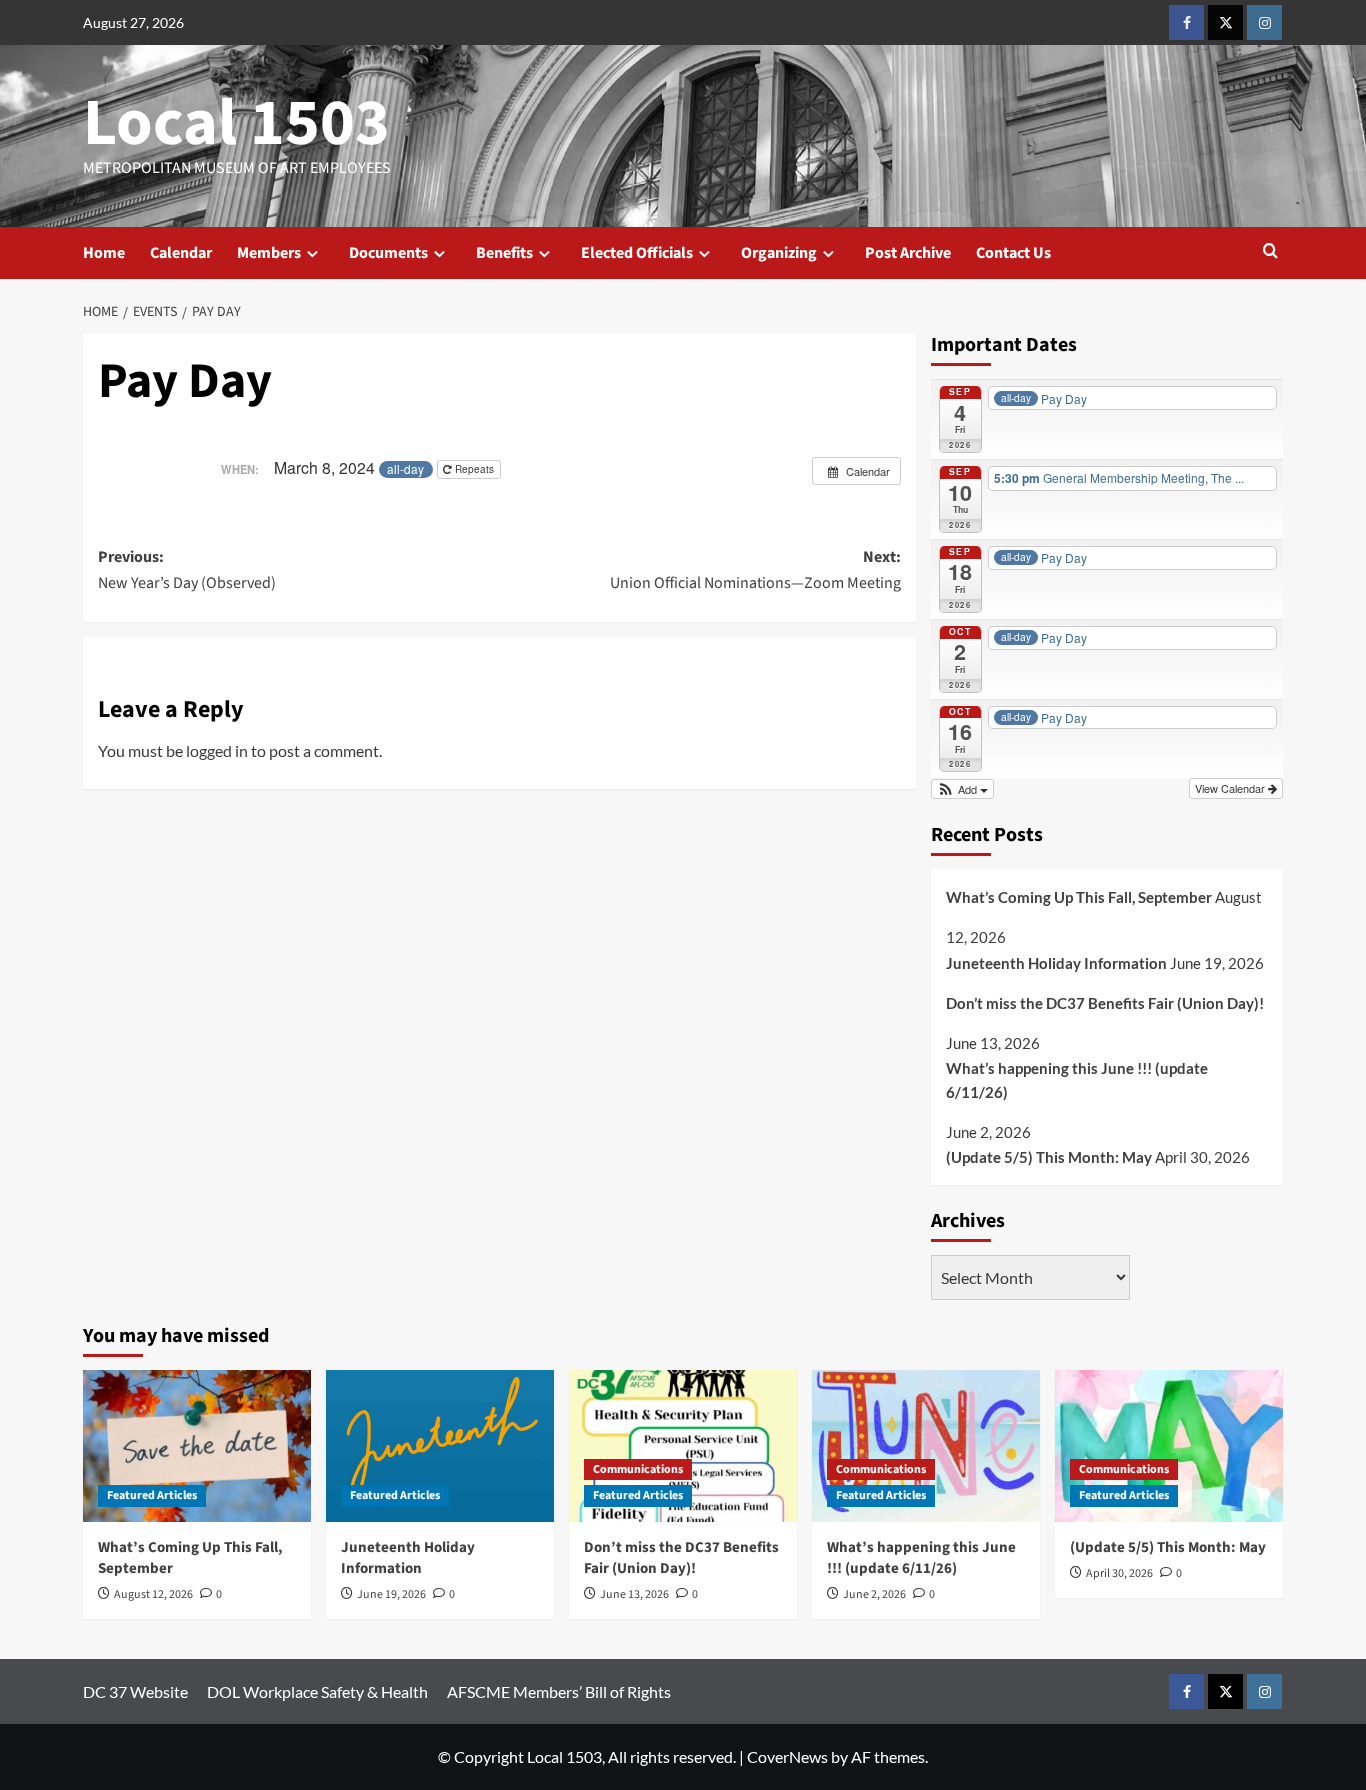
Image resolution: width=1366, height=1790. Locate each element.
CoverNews (787, 1756)
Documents (388, 253)
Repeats (474, 469)
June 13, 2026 (634, 1594)
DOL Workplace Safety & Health (317, 1691)
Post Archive (908, 253)
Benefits (504, 253)
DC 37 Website (135, 1691)
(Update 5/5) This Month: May (1049, 1157)
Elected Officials (637, 253)
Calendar (181, 253)
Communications (638, 1469)
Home (104, 253)
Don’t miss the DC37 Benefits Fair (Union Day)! (1105, 1003)
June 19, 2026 (391, 1594)
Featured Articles (152, 1495)
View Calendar (1231, 788)
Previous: (187, 570)
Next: (755, 570)
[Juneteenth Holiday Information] (440, 1446)
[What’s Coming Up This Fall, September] (197, 1446)
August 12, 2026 (153, 1594)
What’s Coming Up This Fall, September (1079, 897)
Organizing (779, 253)
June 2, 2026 (874, 1594)
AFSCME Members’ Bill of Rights (559, 1691)
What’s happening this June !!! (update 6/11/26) (1077, 1080)
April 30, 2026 (1119, 1573)
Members (269, 253)
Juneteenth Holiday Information (1056, 963)
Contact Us (1013, 253)
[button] (1270, 252)
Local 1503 (236, 123)
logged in (217, 750)
